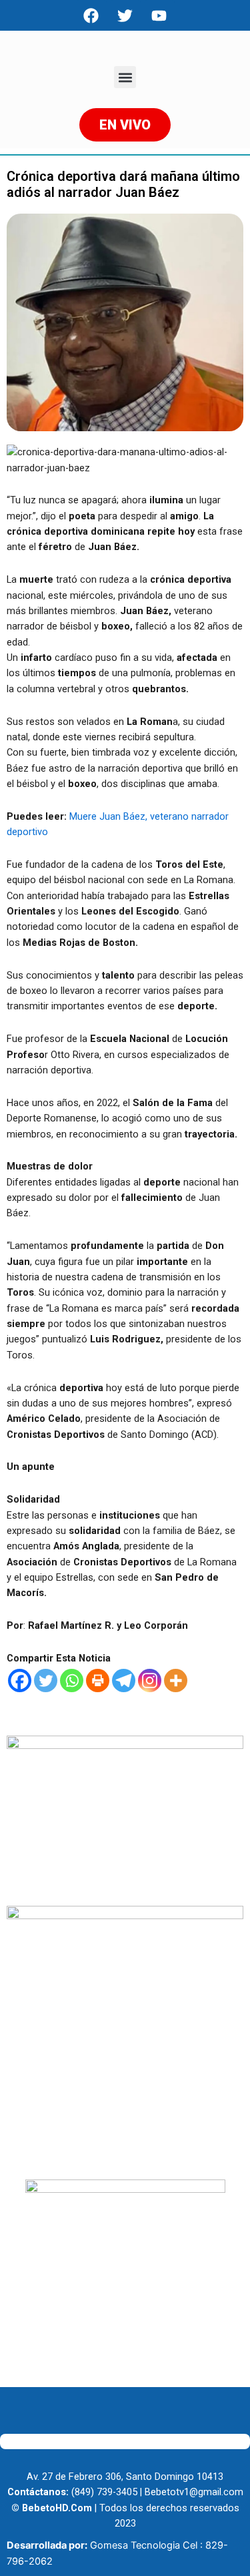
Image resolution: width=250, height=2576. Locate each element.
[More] (176, 1681)
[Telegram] (124, 1681)
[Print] (98, 1681)
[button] (125, 77)
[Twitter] (46, 1681)
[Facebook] (91, 15)
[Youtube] (159, 15)
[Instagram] (150, 1681)
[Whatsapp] (72, 1681)
